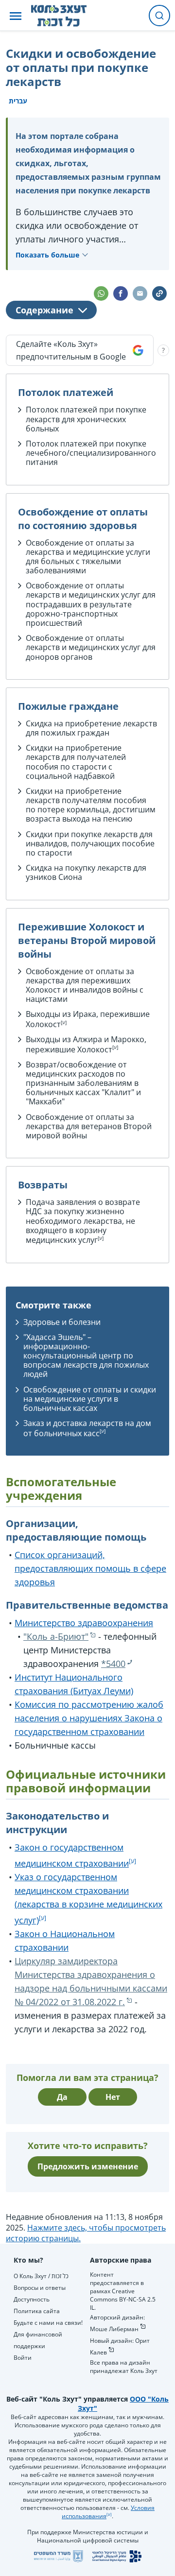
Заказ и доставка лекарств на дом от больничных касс (87, 1428)
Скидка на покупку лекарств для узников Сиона (86, 872)
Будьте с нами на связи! (48, 2323)
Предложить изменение (88, 2166)
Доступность (32, 2299)
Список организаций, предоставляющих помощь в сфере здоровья (90, 1568)
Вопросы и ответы (40, 2288)
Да (62, 2097)
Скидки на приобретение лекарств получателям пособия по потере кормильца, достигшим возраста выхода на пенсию (91, 805)
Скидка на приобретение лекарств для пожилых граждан (91, 728)
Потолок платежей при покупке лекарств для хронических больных (86, 419)
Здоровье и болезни (62, 1322)
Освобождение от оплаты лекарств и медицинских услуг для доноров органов (91, 647)
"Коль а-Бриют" (56, 1636)
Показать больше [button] (47, 255)
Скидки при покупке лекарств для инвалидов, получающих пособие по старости (90, 843)
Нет (113, 2097)
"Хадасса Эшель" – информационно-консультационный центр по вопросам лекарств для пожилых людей (86, 1356)
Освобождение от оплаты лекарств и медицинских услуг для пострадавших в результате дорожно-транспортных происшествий (91, 604)
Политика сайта (37, 2311)
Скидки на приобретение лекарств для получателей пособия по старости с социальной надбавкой (76, 762)
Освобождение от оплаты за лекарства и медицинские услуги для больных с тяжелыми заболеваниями (88, 557)
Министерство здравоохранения (84, 1623)
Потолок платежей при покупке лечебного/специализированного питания (91, 453)
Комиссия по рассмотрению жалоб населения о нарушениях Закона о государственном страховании (89, 1718)
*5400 (113, 1664)
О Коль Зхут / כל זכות (41, 2276)
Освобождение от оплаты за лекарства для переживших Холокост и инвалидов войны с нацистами (85, 985)
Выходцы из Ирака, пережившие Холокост (88, 1019)
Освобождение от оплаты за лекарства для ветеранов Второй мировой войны (89, 1126)
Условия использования (108, 2512)
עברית (18, 101)
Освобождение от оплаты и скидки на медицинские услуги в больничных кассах (90, 1399)
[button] (16, 16)
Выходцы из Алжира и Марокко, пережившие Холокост (86, 1044)
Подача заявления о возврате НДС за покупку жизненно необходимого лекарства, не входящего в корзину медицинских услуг (83, 1221)
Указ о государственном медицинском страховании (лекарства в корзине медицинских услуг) (88, 1898)
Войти (23, 2358)
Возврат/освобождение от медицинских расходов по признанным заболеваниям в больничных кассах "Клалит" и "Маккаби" (83, 1083)
